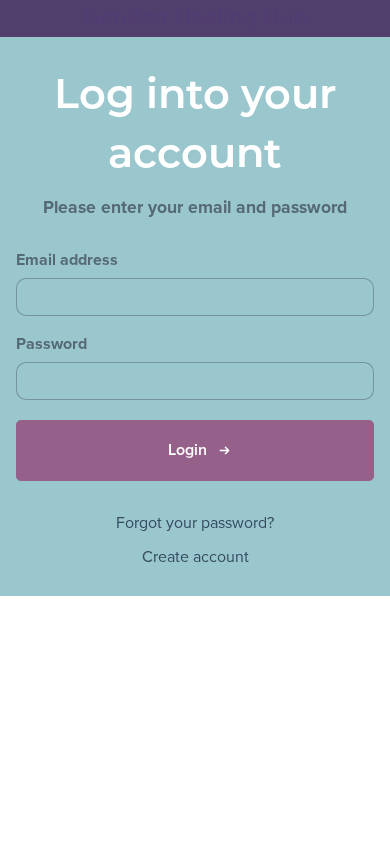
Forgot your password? (195, 523)
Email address (67, 260)
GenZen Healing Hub (195, 17)
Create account (195, 557)
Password (51, 344)
